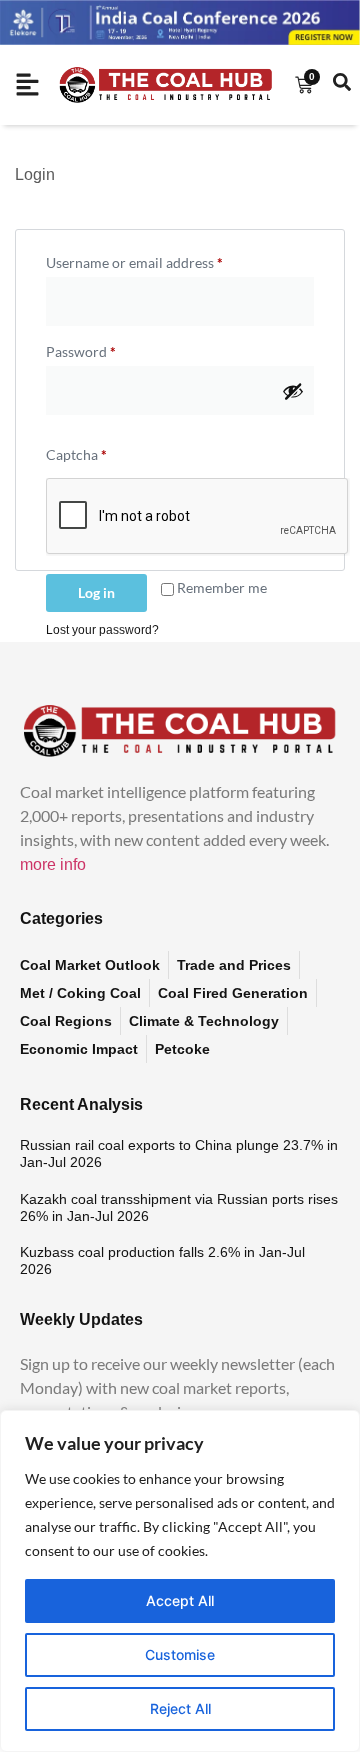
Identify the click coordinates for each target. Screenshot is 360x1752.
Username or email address (162, 260)
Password (109, 349)
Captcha (76, 454)
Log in (96, 592)
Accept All (180, 1600)
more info (53, 864)
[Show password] (293, 391)
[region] (180, 1581)
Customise (180, 1654)
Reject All (180, 1708)
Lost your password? (102, 630)
